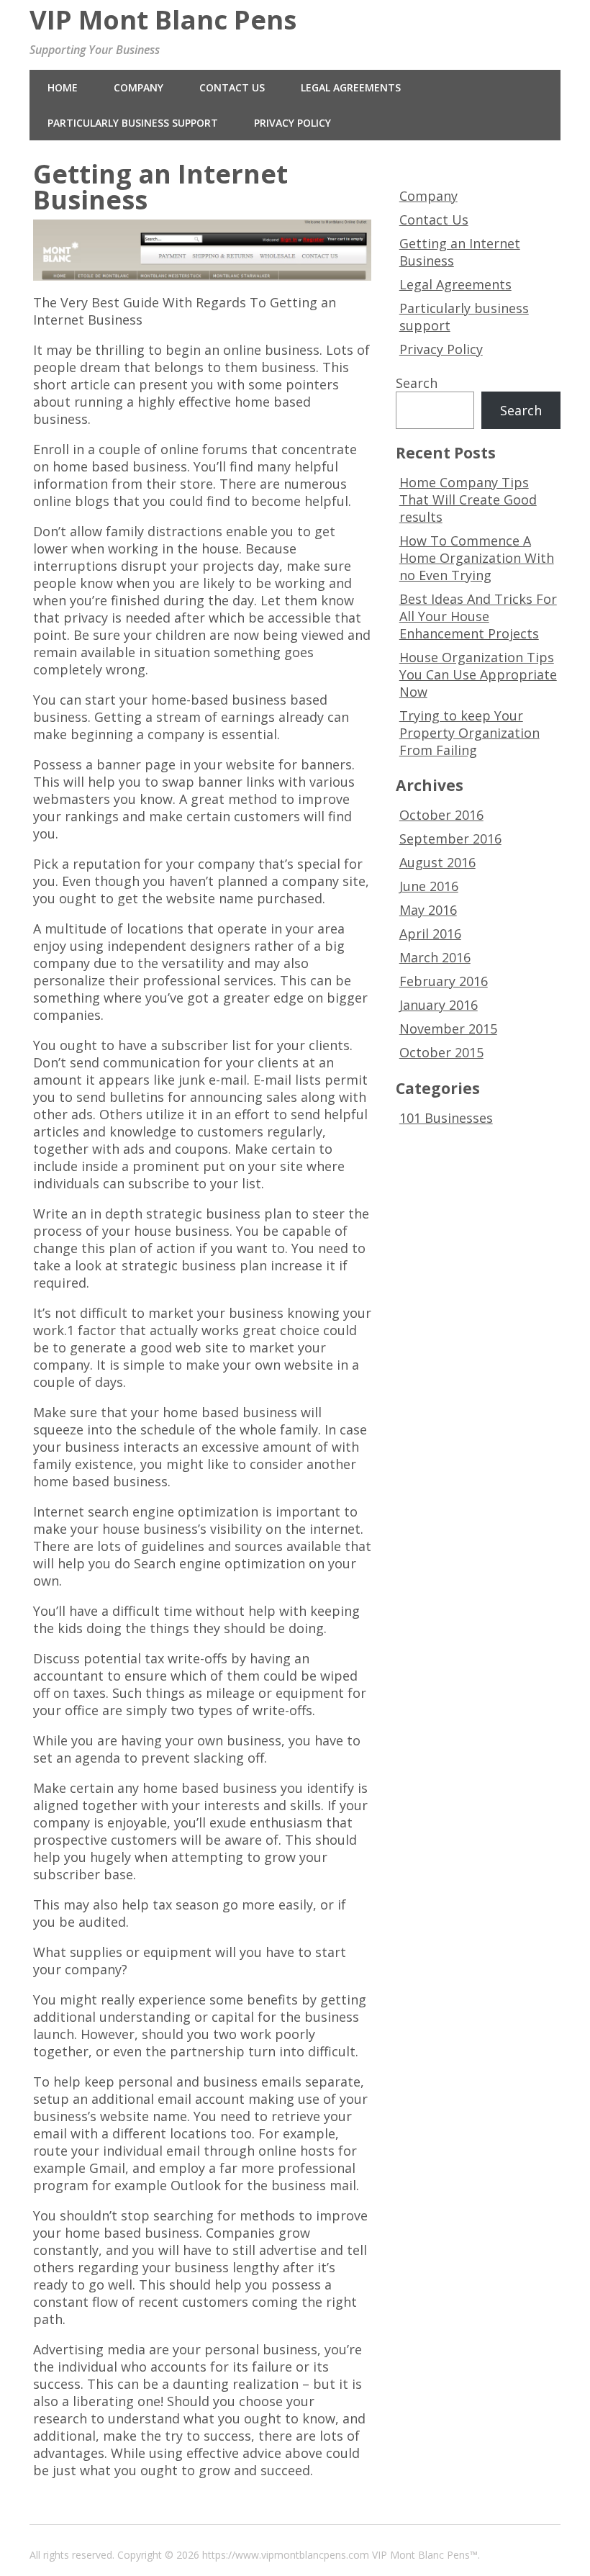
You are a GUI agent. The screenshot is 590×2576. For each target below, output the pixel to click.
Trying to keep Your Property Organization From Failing (469, 733)
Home (63, 87)
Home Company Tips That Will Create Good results (468, 500)
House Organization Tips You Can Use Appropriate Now (478, 674)
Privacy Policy (292, 123)
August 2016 (437, 862)
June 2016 (429, 886)
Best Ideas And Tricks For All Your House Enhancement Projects (478, 616)
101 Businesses (446, 1118)
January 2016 (439, 1005)
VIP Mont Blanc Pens (163, 19)
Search (417, 383)
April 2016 (430, 934)
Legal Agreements (351, 87)
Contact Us (232, 87)
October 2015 (441, 1052)
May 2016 (428, 910)
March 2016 (435, 957)
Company (139, 87)
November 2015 (448, 1029)
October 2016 (441, 815)
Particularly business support (133, 123)
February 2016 (444, 981)
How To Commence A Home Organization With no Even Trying (477, 558)
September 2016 (450, 839)
